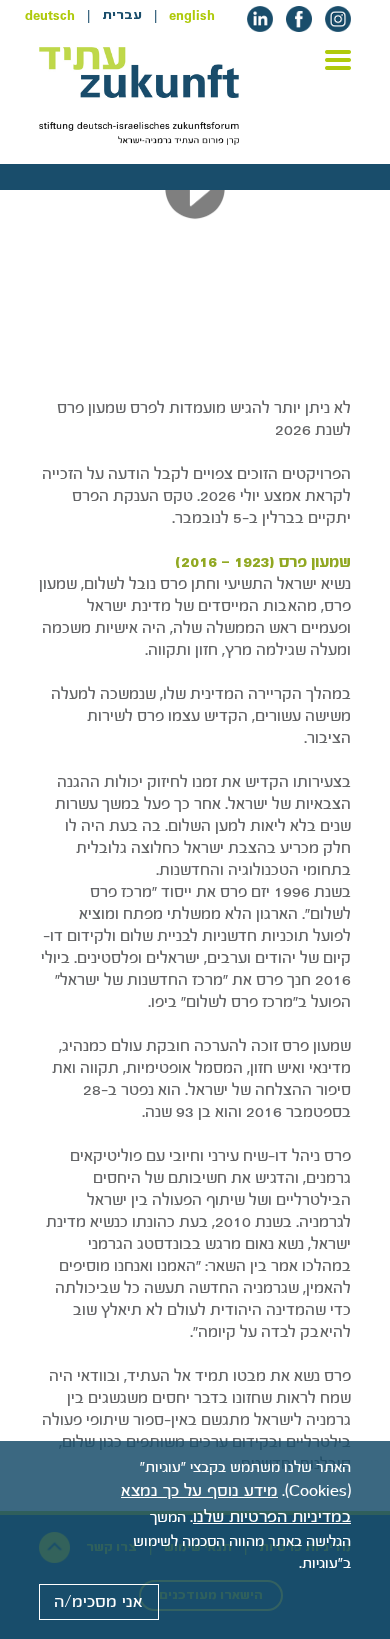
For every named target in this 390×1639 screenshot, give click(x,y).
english (192, 15)
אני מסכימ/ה (98, 1602)
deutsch (50, 15)
